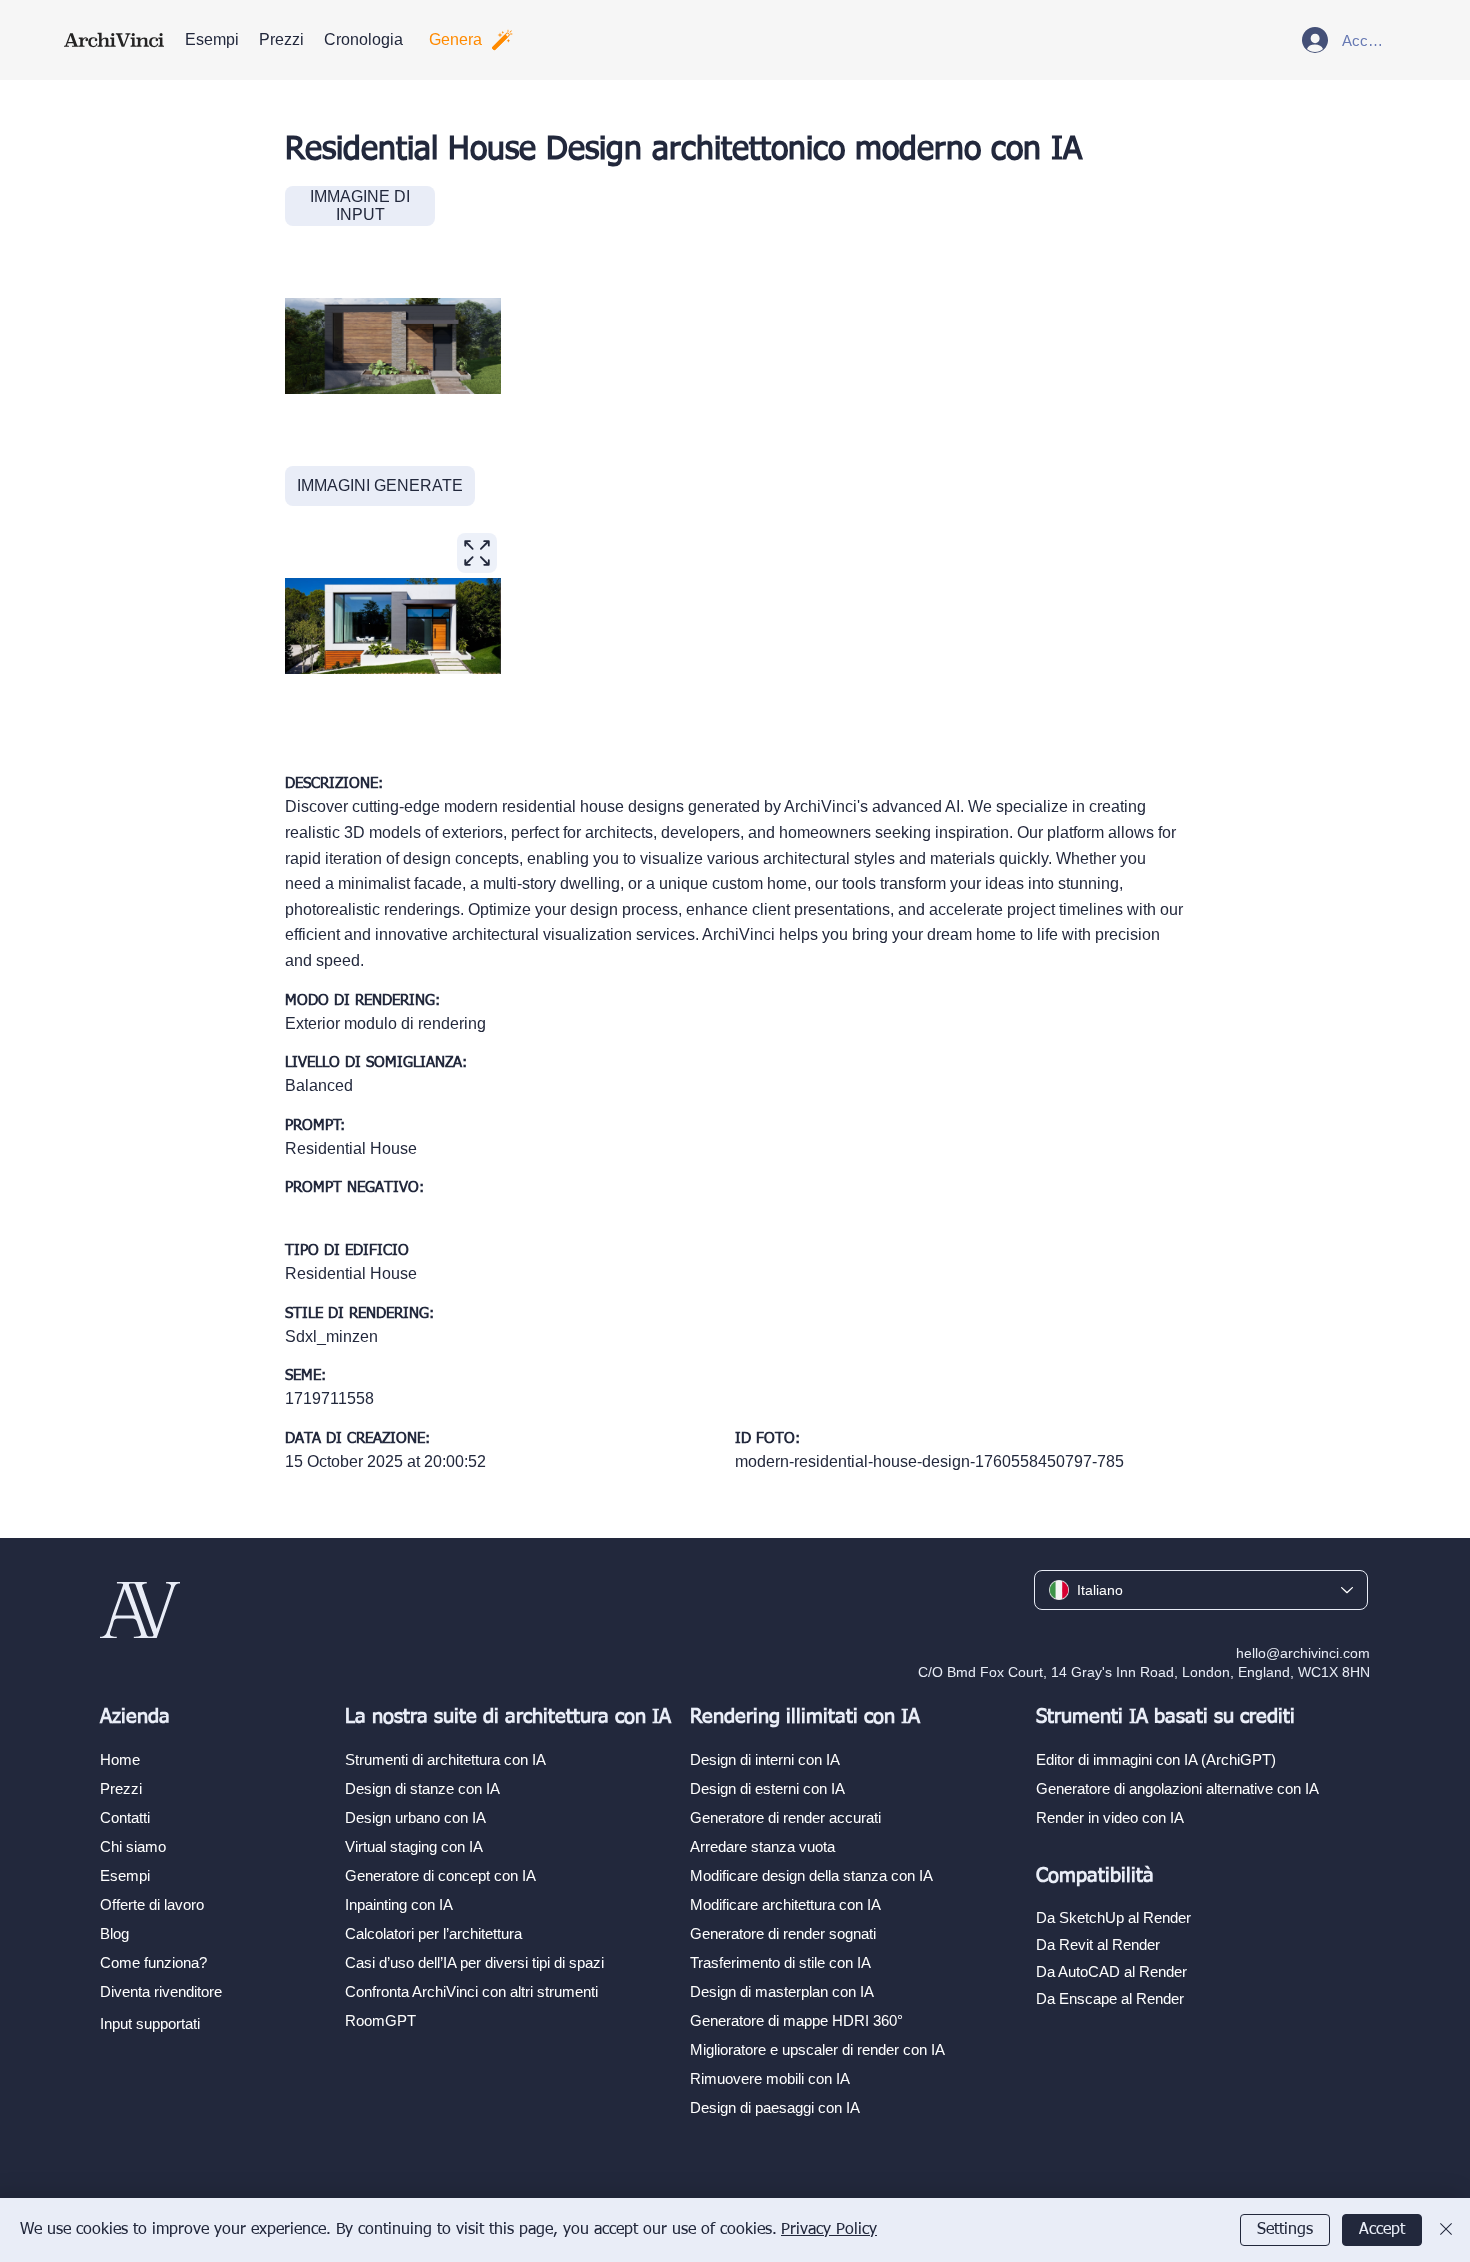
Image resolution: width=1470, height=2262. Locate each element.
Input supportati (150, 2023)
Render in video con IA (1110, 1817)
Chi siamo (133, 1846)
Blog (114, 1933)
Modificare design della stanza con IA (811, 1875)
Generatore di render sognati (783, 1933)
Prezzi (121, 1788)
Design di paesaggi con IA (775, 2107)
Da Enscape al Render (1110, 1998)
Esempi (125, 1875)
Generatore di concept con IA (440, 1875)
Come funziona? (153, 1962)
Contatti (125, 1817)
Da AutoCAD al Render (1111, 1971)
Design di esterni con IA (767, 1788)
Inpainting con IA (399, 1904)
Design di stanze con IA (422, 1788)
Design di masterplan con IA (782, 1991)
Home (120, 1759)
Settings (1285, 2230)
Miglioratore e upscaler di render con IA (817, 2049)
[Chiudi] (1446, 2230)
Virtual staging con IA (414, 1846)
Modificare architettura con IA (785, 1904)
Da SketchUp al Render (1113, 1917)
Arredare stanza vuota (762, 1846)
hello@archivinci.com (1303, 1653)
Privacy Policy (829, 2230)
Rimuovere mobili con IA (770, 2078)
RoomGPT (380, 2020)
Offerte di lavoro (152, 1904)
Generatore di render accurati (785, 1817)
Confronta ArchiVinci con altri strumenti (471, 1991)
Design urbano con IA (415, 1817)
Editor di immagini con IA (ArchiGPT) (1156, 1759)
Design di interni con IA (765, 1759)
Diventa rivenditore (161, 1991)
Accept (1382, 2230)
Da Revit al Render (1098, 1944)
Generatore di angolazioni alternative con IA (1177, 1788)
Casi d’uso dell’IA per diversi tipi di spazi (474, 1962)
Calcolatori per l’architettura (433, 1933)
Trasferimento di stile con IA (780, 1962)
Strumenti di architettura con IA (445, 1759)
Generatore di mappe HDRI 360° (796, 2020)
